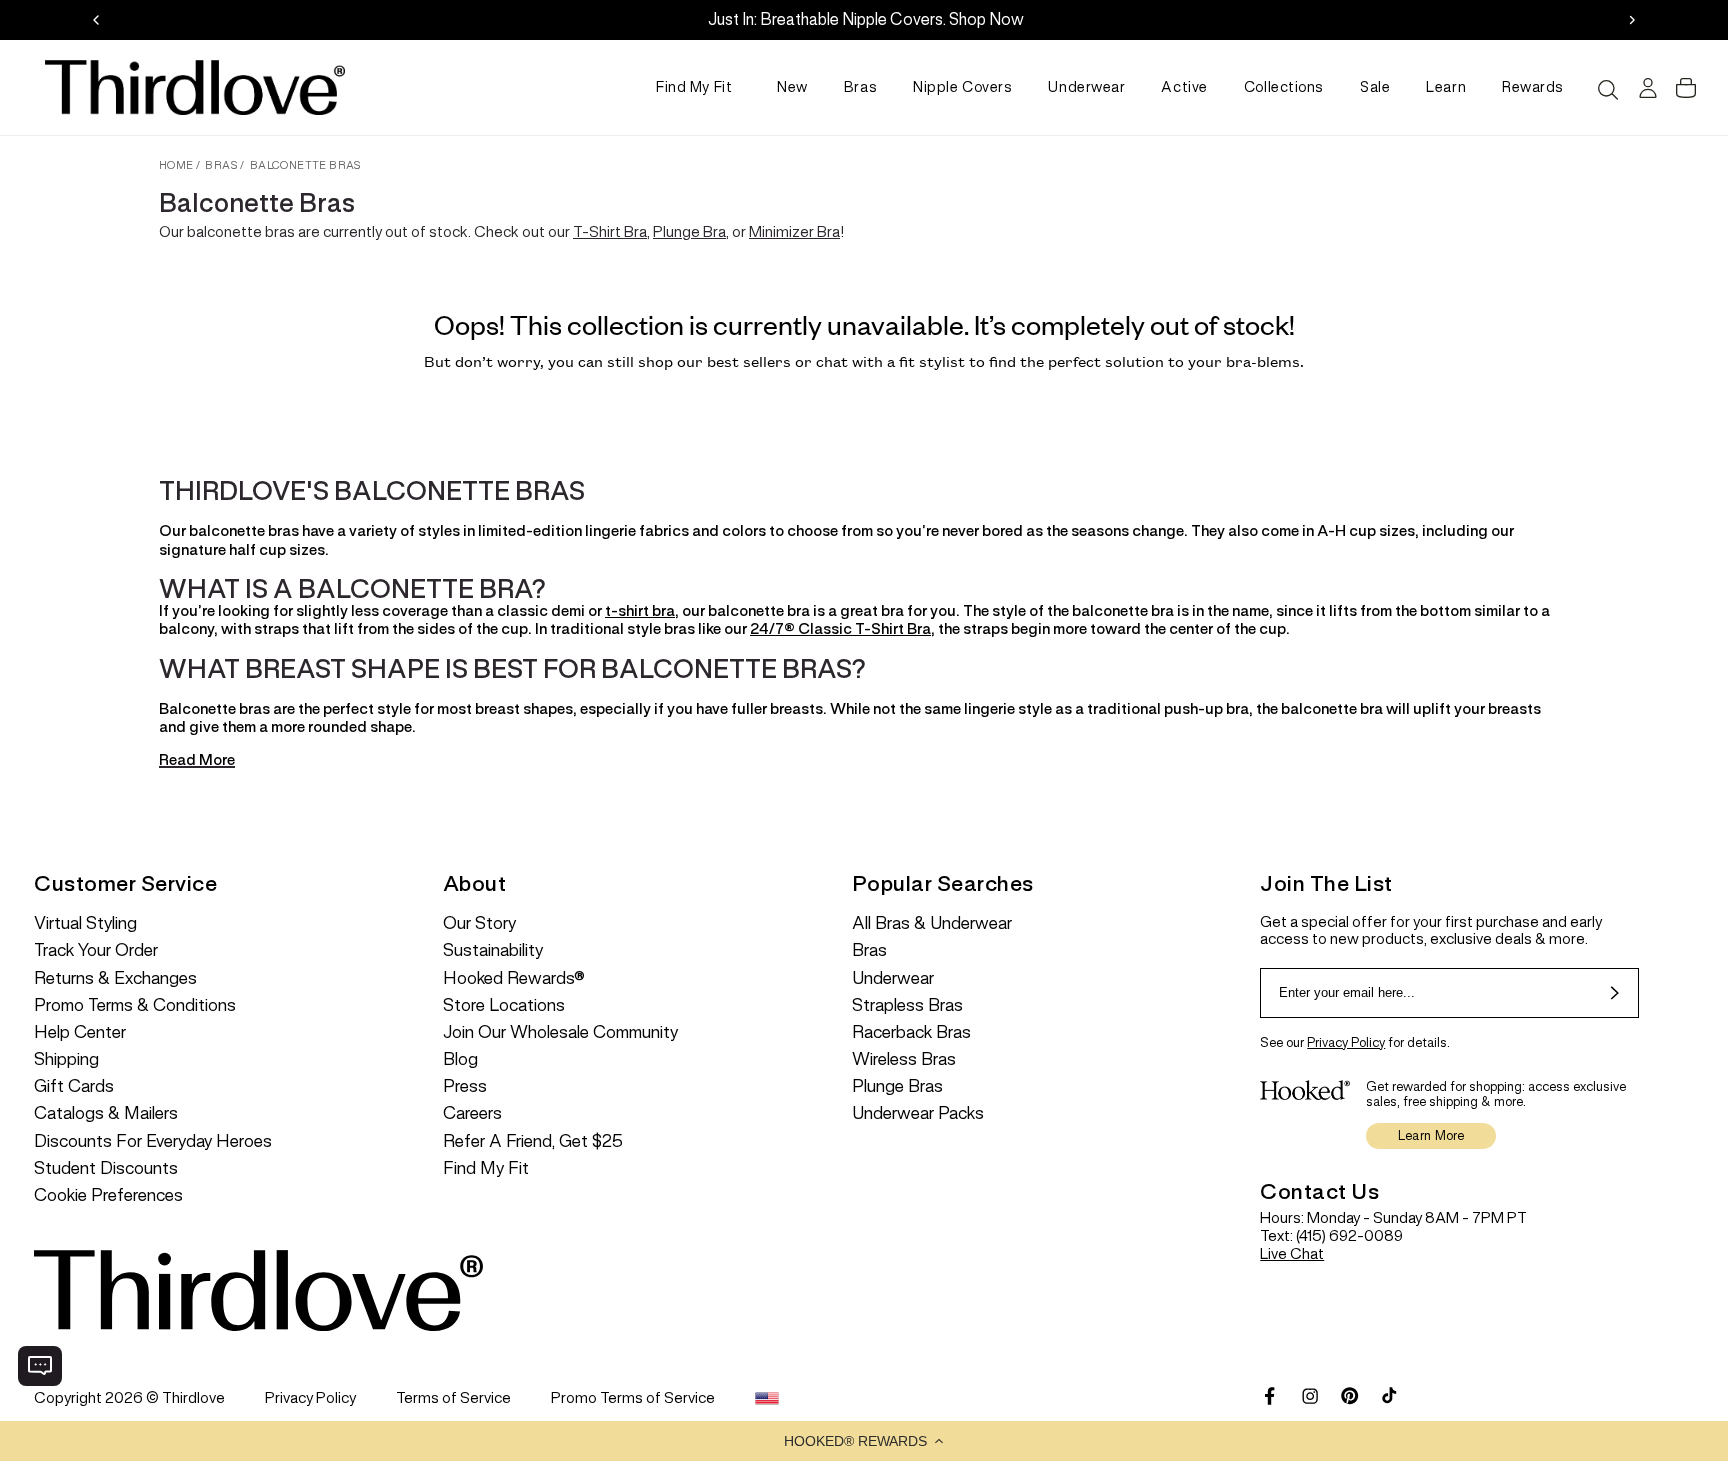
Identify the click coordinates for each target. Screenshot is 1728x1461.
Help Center (80, 1032)
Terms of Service (453, 1397)
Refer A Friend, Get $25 (533, 1141)
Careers (472, 1113)
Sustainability (493, 950)
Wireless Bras (904, 1059)
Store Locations (504, 1005)
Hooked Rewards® (514, 978)
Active (1184, 87)
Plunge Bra (689, 231)
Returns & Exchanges (115, 978)
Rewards (1533, 87)
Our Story (479, 923)
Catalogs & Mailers (106, 1113)
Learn (1446, 87)
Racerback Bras (911, 1032)
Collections (1284, 87)
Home (176, 165)
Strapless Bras (907, 1005)
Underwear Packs (918, 1113)
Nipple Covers (962, 87)
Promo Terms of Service (633, 1397)
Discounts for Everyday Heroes (153, 1141)
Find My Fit (694, 87)
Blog (460, 1059)
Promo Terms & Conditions (135, 1005)
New (792, 87)
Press (465, 1086)
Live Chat (1292, 1253)
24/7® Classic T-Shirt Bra (840, 628)
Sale (1375, 87)
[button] (864, 1441)
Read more (197, 760)
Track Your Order (96, 950)
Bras (860, 87)
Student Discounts (106, 1168)
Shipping (66, 1059)
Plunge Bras (897, 1086)
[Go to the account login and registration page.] (1645, 88)
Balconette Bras (306, 165)
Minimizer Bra (794, 231)
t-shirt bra (640, 610)
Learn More (1431, 1135)
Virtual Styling (85, 923)
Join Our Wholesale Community (560, 1032)
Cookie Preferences (108, 1195)
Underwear (1086, 87)
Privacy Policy (1346, 1042)
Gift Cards (74, 1086)
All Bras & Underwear (932, 923)
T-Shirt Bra (610, 231)
